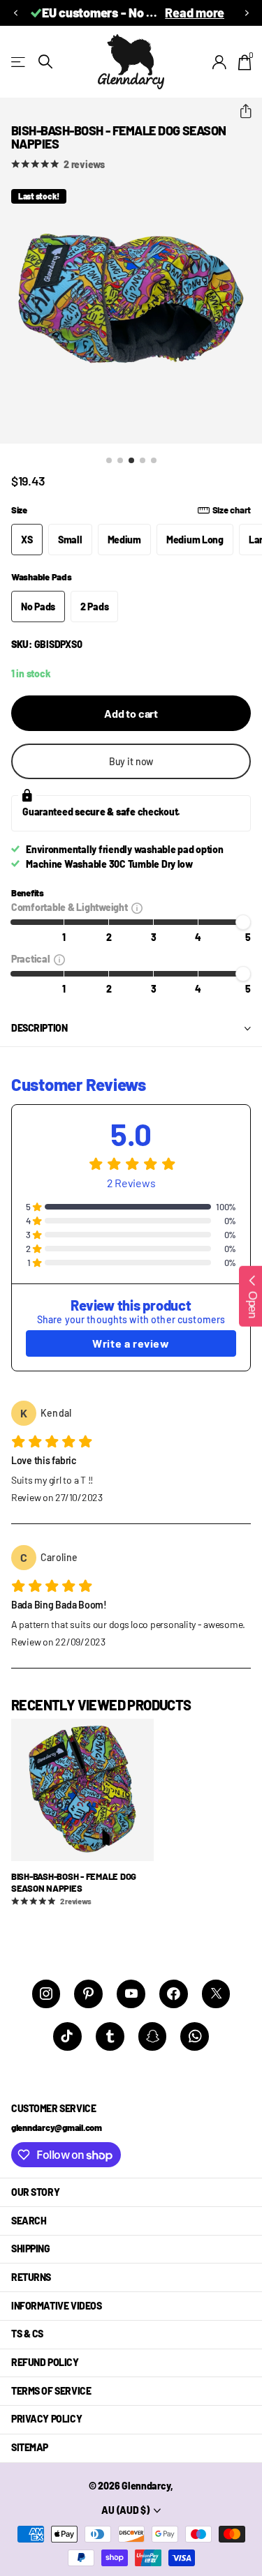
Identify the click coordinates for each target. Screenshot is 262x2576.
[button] (15, 13)
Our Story (35, 2192)
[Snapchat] (153, 2036)
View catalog (19, 62)
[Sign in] (220, 62)
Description (39, 1028)
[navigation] (109, 460)
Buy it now (131, 761)
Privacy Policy (46, 2419)
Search (29, 2221)
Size (131, 510)
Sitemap (30, 2447)
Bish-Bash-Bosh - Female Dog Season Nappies (74, 1882)
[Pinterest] (88, 1994)
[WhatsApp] (195, 2036)
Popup (137, 907)
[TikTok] (67, 2036)
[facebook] (174, 1994)
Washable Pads (42, 577)
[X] (216, 1994)
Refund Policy (45, 2362)
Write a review (131, 1343)
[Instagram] (46, 1994)
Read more (195, 13)
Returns (31, 2277)
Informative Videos (56, 2306)
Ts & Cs (27, 2334)
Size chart (232, 510)
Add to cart (131, 713)
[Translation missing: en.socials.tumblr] (110, 2036)
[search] (45, 62)
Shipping (31, 2249)
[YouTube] (131, 1994)
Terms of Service (51, 2391)
